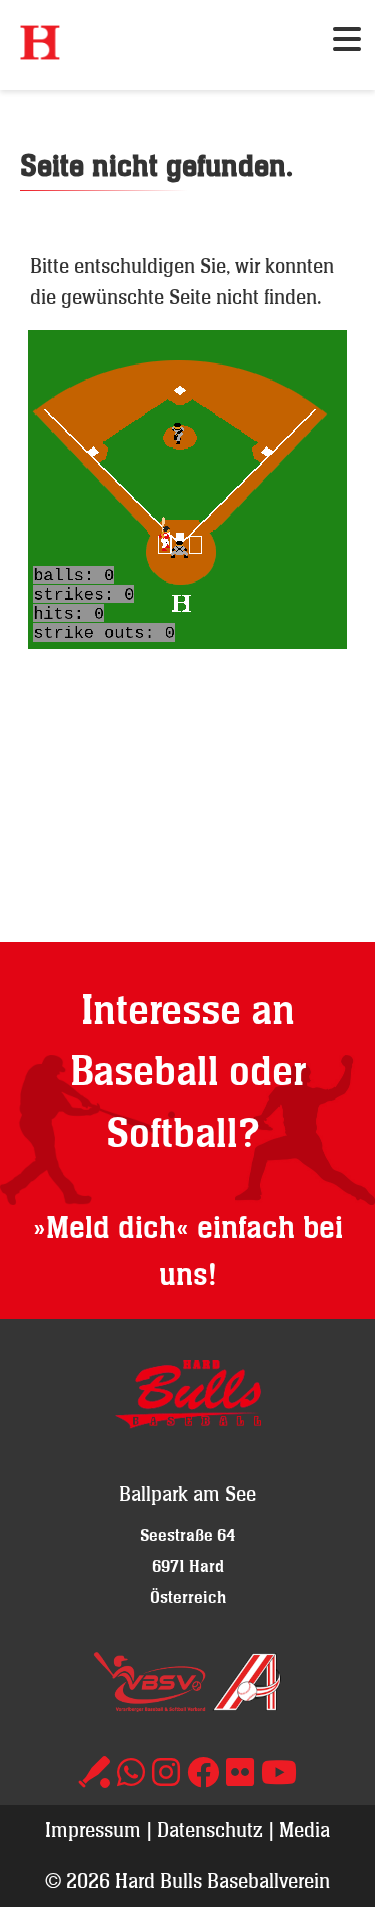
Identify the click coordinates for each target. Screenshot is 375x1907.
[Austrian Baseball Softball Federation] (247, 1704)
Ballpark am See (187, 1493)
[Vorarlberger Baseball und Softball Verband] (149, 1704)
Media (304, 1829)
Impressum (93, 1829)
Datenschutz (210, 1829)
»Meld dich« (111, 1228)
